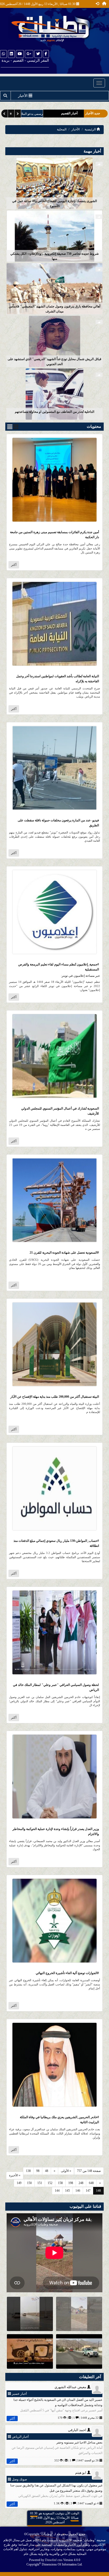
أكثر (14, 565)
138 (28, 2171)
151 (40, 2183)
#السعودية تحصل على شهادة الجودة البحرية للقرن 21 (64, 1253)
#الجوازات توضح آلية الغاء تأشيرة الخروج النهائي (67, 1973)
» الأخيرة (15, 2175)
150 (29, 2183)
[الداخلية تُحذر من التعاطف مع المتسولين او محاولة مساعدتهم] (54, 394)
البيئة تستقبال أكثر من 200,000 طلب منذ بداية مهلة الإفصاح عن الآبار (55, 1397)
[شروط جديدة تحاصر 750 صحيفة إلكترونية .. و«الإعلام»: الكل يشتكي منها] (54, 236)
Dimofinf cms (54, 2560)
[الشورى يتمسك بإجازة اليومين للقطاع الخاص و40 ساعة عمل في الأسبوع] (54, 183)
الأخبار (76, 129)
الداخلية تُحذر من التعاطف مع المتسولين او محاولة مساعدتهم (54, 412)
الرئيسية (91, 129)
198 (71, 2183)
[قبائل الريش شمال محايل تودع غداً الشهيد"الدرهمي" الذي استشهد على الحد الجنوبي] (54, 341)
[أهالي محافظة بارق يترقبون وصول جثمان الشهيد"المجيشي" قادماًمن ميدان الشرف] (54, 288)
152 (50, 2183)
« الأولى (66, 2171)
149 (19, 2183)
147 (88, 2191)
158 (60, 2183)
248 (81, 2183)
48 (47, 2171)
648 (91, 2183)
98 (38, 2171)
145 (67, 2191)
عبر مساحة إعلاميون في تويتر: (80, 976)
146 (78, 2191)
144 (57, 2191)
